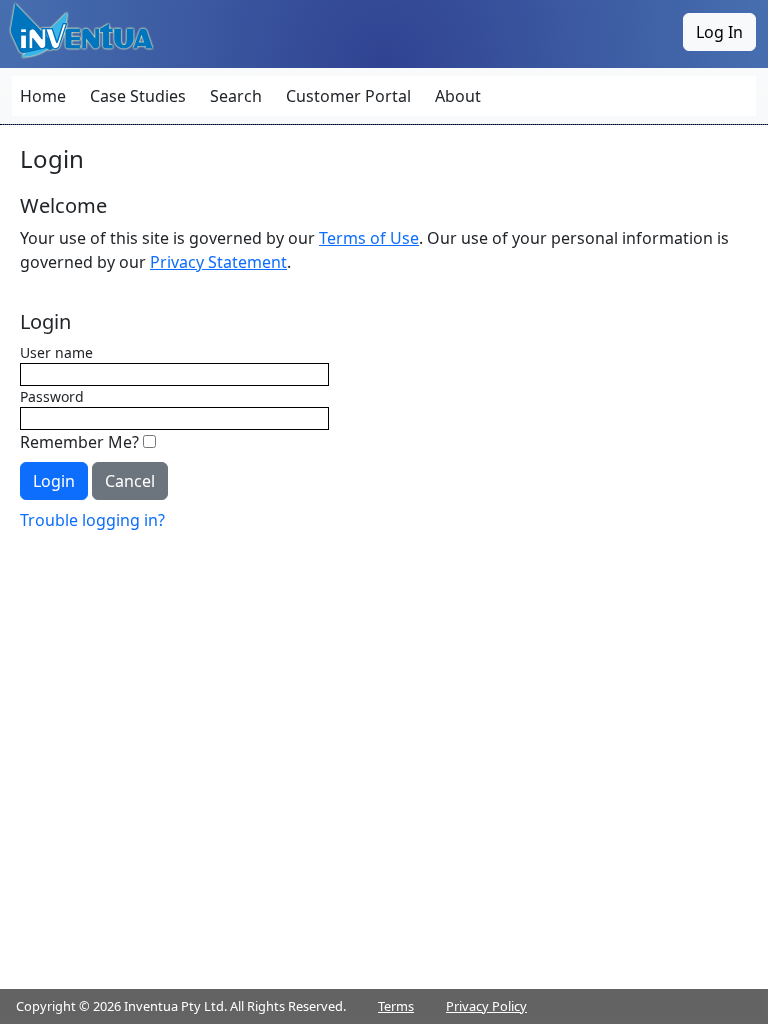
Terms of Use (369, 238)
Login (54, 481)
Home (43, 96)
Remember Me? (81, 442)
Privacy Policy (486, 1006)
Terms (396, 1006)
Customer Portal (348, 96)
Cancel (130, 481)
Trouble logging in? (92, 520)
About (458, 96)
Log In (719, 32)
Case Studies (138, 96)
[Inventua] (83, 30)
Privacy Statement (218, 262)
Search (236, 96)
